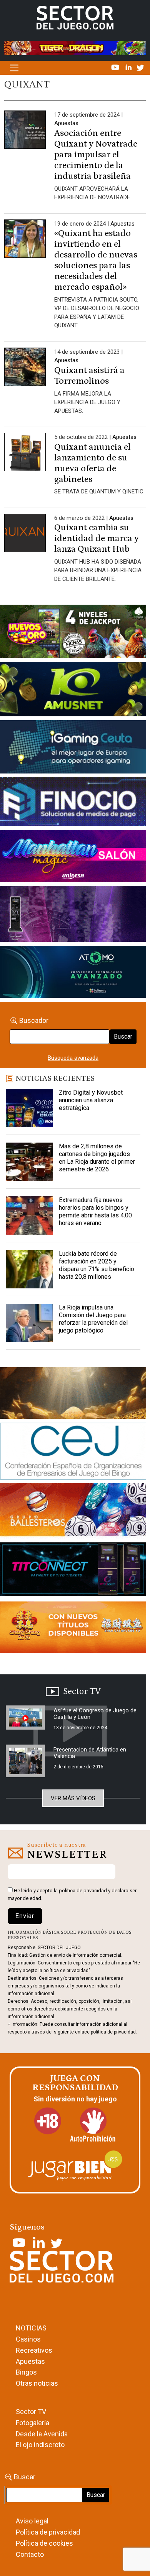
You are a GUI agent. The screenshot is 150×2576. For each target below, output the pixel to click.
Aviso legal (32, 2521)
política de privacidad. (114, 2032)
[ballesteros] (73, 1512)
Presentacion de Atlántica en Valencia (90, 1753)
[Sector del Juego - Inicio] (75, 17)
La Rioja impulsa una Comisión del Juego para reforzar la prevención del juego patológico (93, 1319)
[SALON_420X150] (73, 858)
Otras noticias (37, 2383)
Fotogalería (32, 2423)
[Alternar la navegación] (14, 68)
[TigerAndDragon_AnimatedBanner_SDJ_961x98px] (75, 48)
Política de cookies (44, 2543)
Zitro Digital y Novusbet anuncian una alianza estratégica (91, 1100)
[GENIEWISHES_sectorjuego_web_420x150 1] (73, 1395)
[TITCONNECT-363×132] (73, 1570)
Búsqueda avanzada (73, 1058)
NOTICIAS (31, 2328)
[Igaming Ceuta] (73, 749)
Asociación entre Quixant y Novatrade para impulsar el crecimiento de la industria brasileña (96, 155)
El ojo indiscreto (40, 2445)
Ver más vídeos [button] (73, 1798)
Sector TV (31, 2412)
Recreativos (34, 2350)
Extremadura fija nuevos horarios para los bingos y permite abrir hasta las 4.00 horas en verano (95, 1211)
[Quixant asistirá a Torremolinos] (25, 368)
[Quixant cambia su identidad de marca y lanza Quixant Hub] (25, 534)
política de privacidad (83, 1891)
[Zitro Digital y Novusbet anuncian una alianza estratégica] (29, 1108)
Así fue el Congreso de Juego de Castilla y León (95, 1714)
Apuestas (66, 123)
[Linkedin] (129, 67)
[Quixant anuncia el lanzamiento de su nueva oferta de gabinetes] (25, 453)
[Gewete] (73, 915)
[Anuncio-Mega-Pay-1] (73, 803)
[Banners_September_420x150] (73, 1629)
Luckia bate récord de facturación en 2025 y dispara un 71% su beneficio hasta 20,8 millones (97, 1265)
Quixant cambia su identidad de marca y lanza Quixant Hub (97, 538)
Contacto (30, 2554)
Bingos (26, 2372)
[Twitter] (140, 67)
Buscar (123, 1037)
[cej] (73, 1453)
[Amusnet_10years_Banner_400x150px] (73, 691)
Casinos (28, 2339)
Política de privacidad (48, 2532)
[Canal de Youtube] (116, 67)
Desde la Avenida (42, 2434)
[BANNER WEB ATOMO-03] (73, 973)
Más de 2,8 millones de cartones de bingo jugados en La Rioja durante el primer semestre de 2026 (97, 1158)
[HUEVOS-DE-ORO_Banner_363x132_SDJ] (73, 633)
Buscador (34, 1020)
